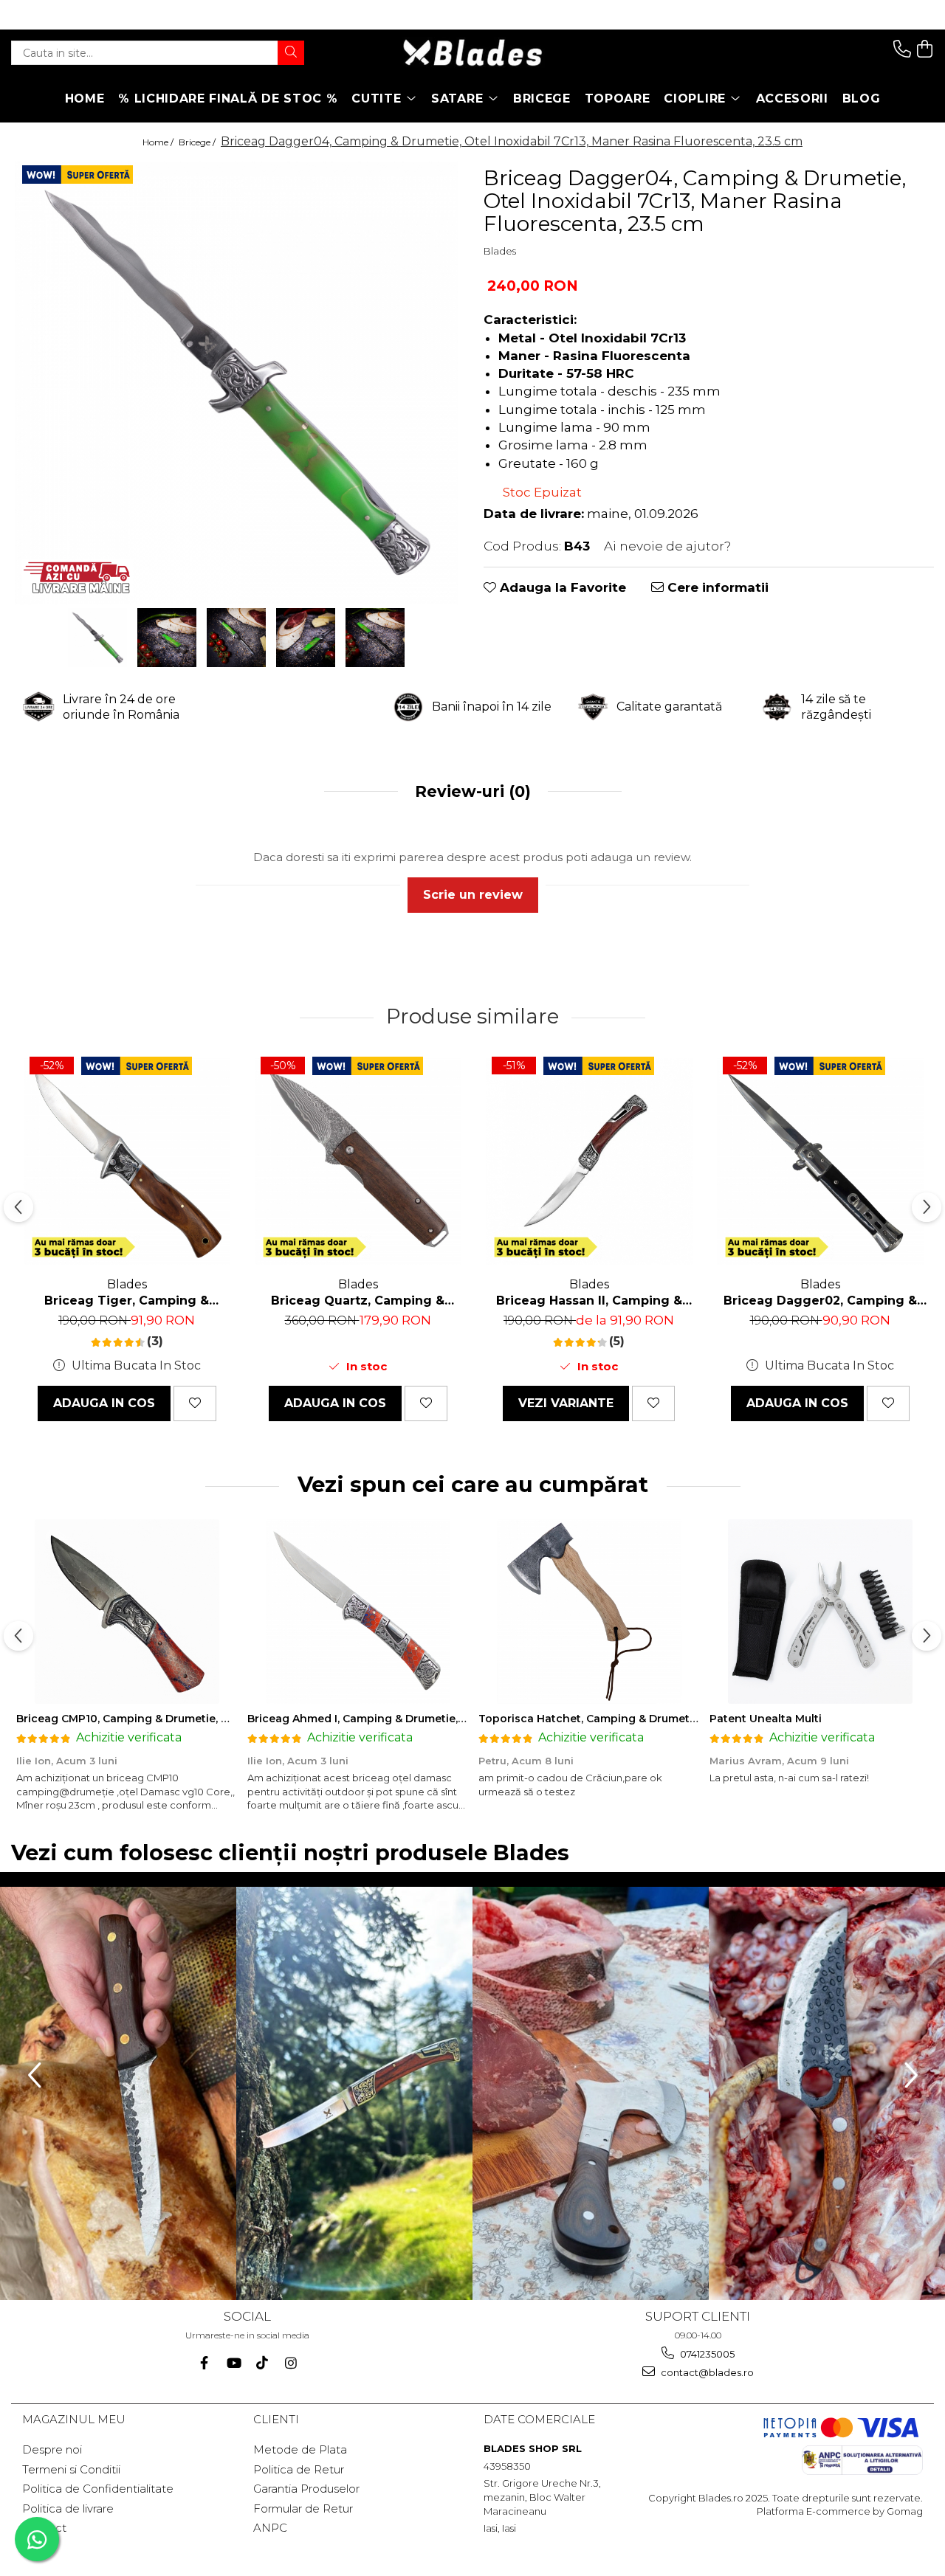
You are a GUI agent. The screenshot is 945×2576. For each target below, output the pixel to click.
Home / (159, 142)
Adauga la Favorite (561, 587)
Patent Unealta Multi (766, 1719)
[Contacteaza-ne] (902, 49)
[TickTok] (262, 2363)
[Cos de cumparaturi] (925, 49)
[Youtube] (233, 2363)
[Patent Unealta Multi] (820, 1612)
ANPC (270, 2528)
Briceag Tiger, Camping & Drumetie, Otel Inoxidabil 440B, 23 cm (127, 1301)
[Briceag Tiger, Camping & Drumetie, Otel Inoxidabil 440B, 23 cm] (127, 1161)
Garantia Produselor (306, 2489)
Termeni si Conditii (71, 2469)
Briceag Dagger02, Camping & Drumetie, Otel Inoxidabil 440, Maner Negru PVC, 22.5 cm (820, 1301)
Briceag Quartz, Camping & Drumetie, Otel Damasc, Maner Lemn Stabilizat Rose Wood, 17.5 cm (358, 1301)
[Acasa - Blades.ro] (472, 53)
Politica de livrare (68, 2508)
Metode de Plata (300, 2449)
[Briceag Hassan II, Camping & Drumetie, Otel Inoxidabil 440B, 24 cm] (589, 1161)
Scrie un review (473, 895)
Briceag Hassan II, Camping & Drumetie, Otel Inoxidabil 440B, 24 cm (589, 1301)
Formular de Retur (303, 2508)
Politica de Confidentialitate (98, 2489)
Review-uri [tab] (471, 791)
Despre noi (52, 2449)
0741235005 (706, 2354)
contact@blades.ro (706, 2372)
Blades (500, 251)
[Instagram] (291, 2363)
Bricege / (198, 142)
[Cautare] (291, 53)
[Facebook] (204, 2363)
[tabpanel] (236, 383)
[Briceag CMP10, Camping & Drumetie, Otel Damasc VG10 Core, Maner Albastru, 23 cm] (127, 1612)
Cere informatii (716, 587)
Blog (862, 99)
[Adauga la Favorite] (195, 1403)
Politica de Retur (299, 2469)
